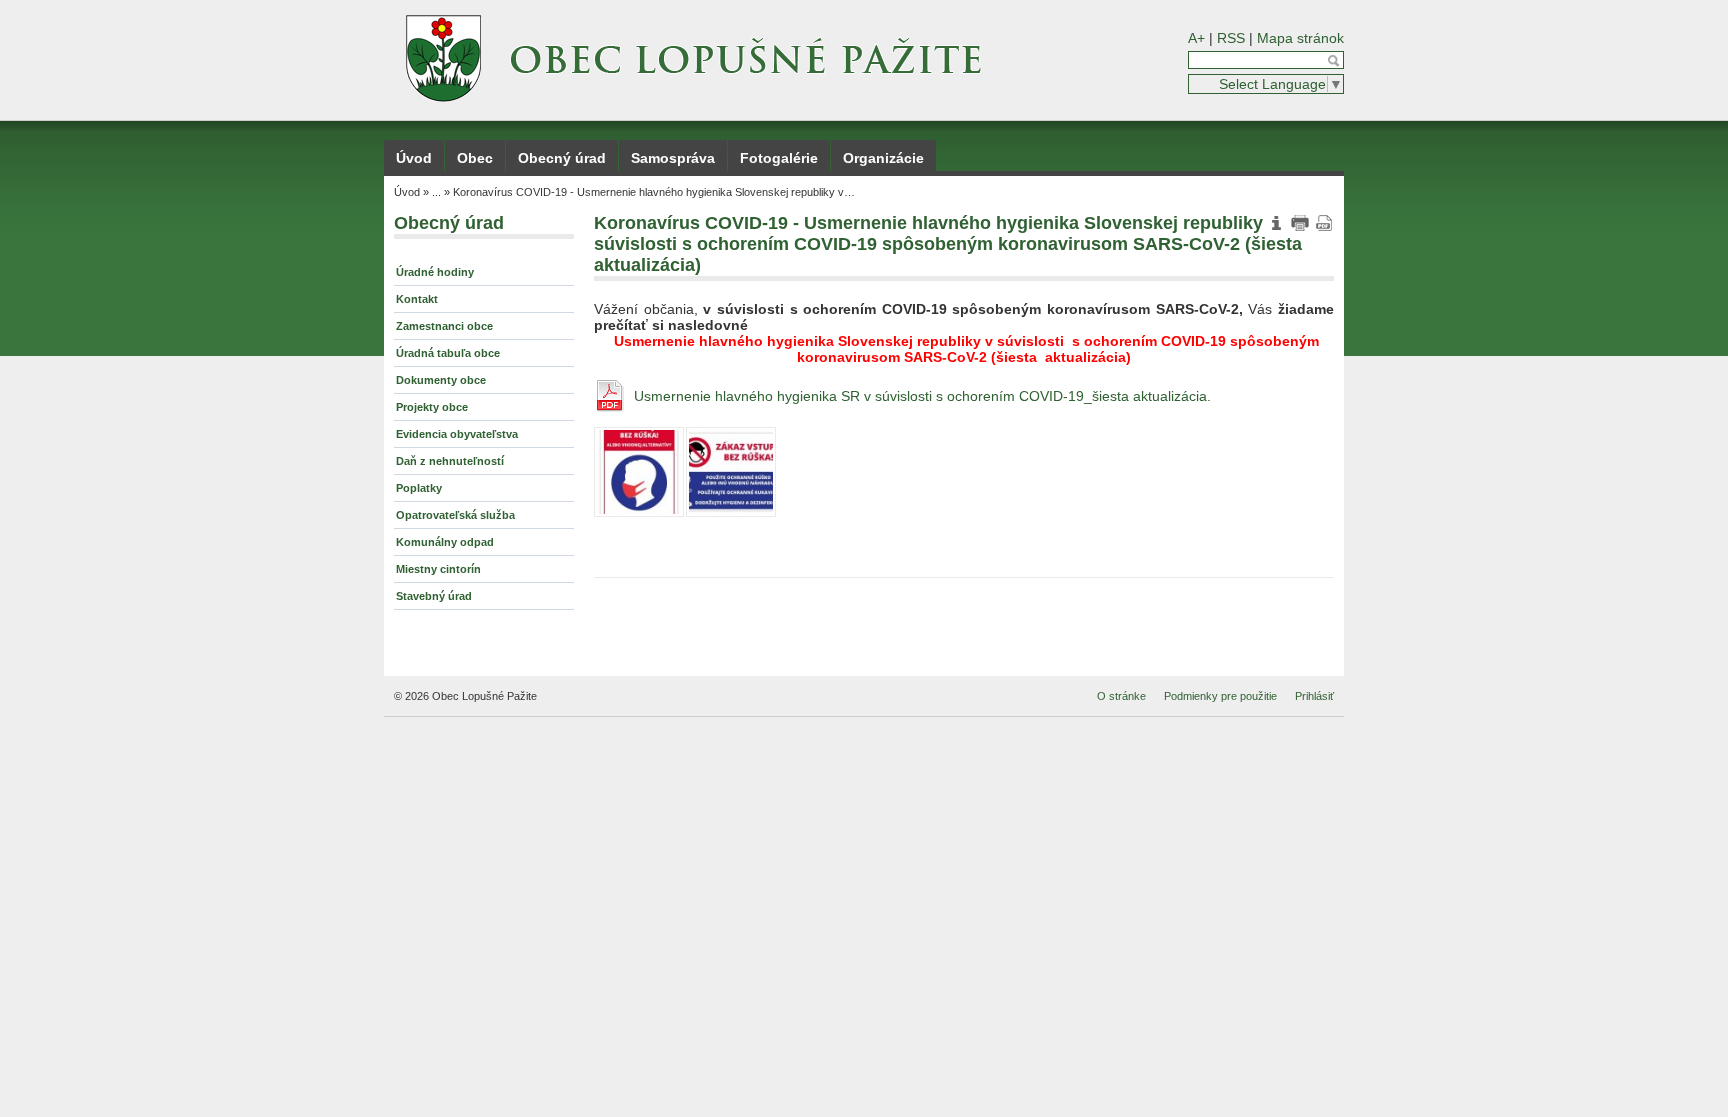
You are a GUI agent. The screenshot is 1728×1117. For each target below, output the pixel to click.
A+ (1196, 38)
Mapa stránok (1300, 38)
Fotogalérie (779, 158)
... (436, 192)
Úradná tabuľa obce (448, 353)
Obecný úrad (562, 158)
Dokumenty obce (441, 380)
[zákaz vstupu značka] (731, 472)
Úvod (414, 158)
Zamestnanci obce (444, 326)
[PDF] (1324, 223)
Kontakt (417, 299)
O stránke (1121, 696)
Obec (475, 158)
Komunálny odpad (445, 542)
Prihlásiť (1314, 696)
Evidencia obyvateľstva (457, 434)
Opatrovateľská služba (455, 515)
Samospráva (673, 158)
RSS (1231, 38)
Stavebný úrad (434, 596)
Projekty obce (432, 407)
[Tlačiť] (1300, 223)
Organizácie (883, 158)
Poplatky (419, 488)
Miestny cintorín (438, 569)
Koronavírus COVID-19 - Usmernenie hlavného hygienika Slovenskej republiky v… (654, 192)
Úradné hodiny (435, 272)
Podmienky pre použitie (1220, 696)
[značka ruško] (639, 472)
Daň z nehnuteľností (450, 461)
